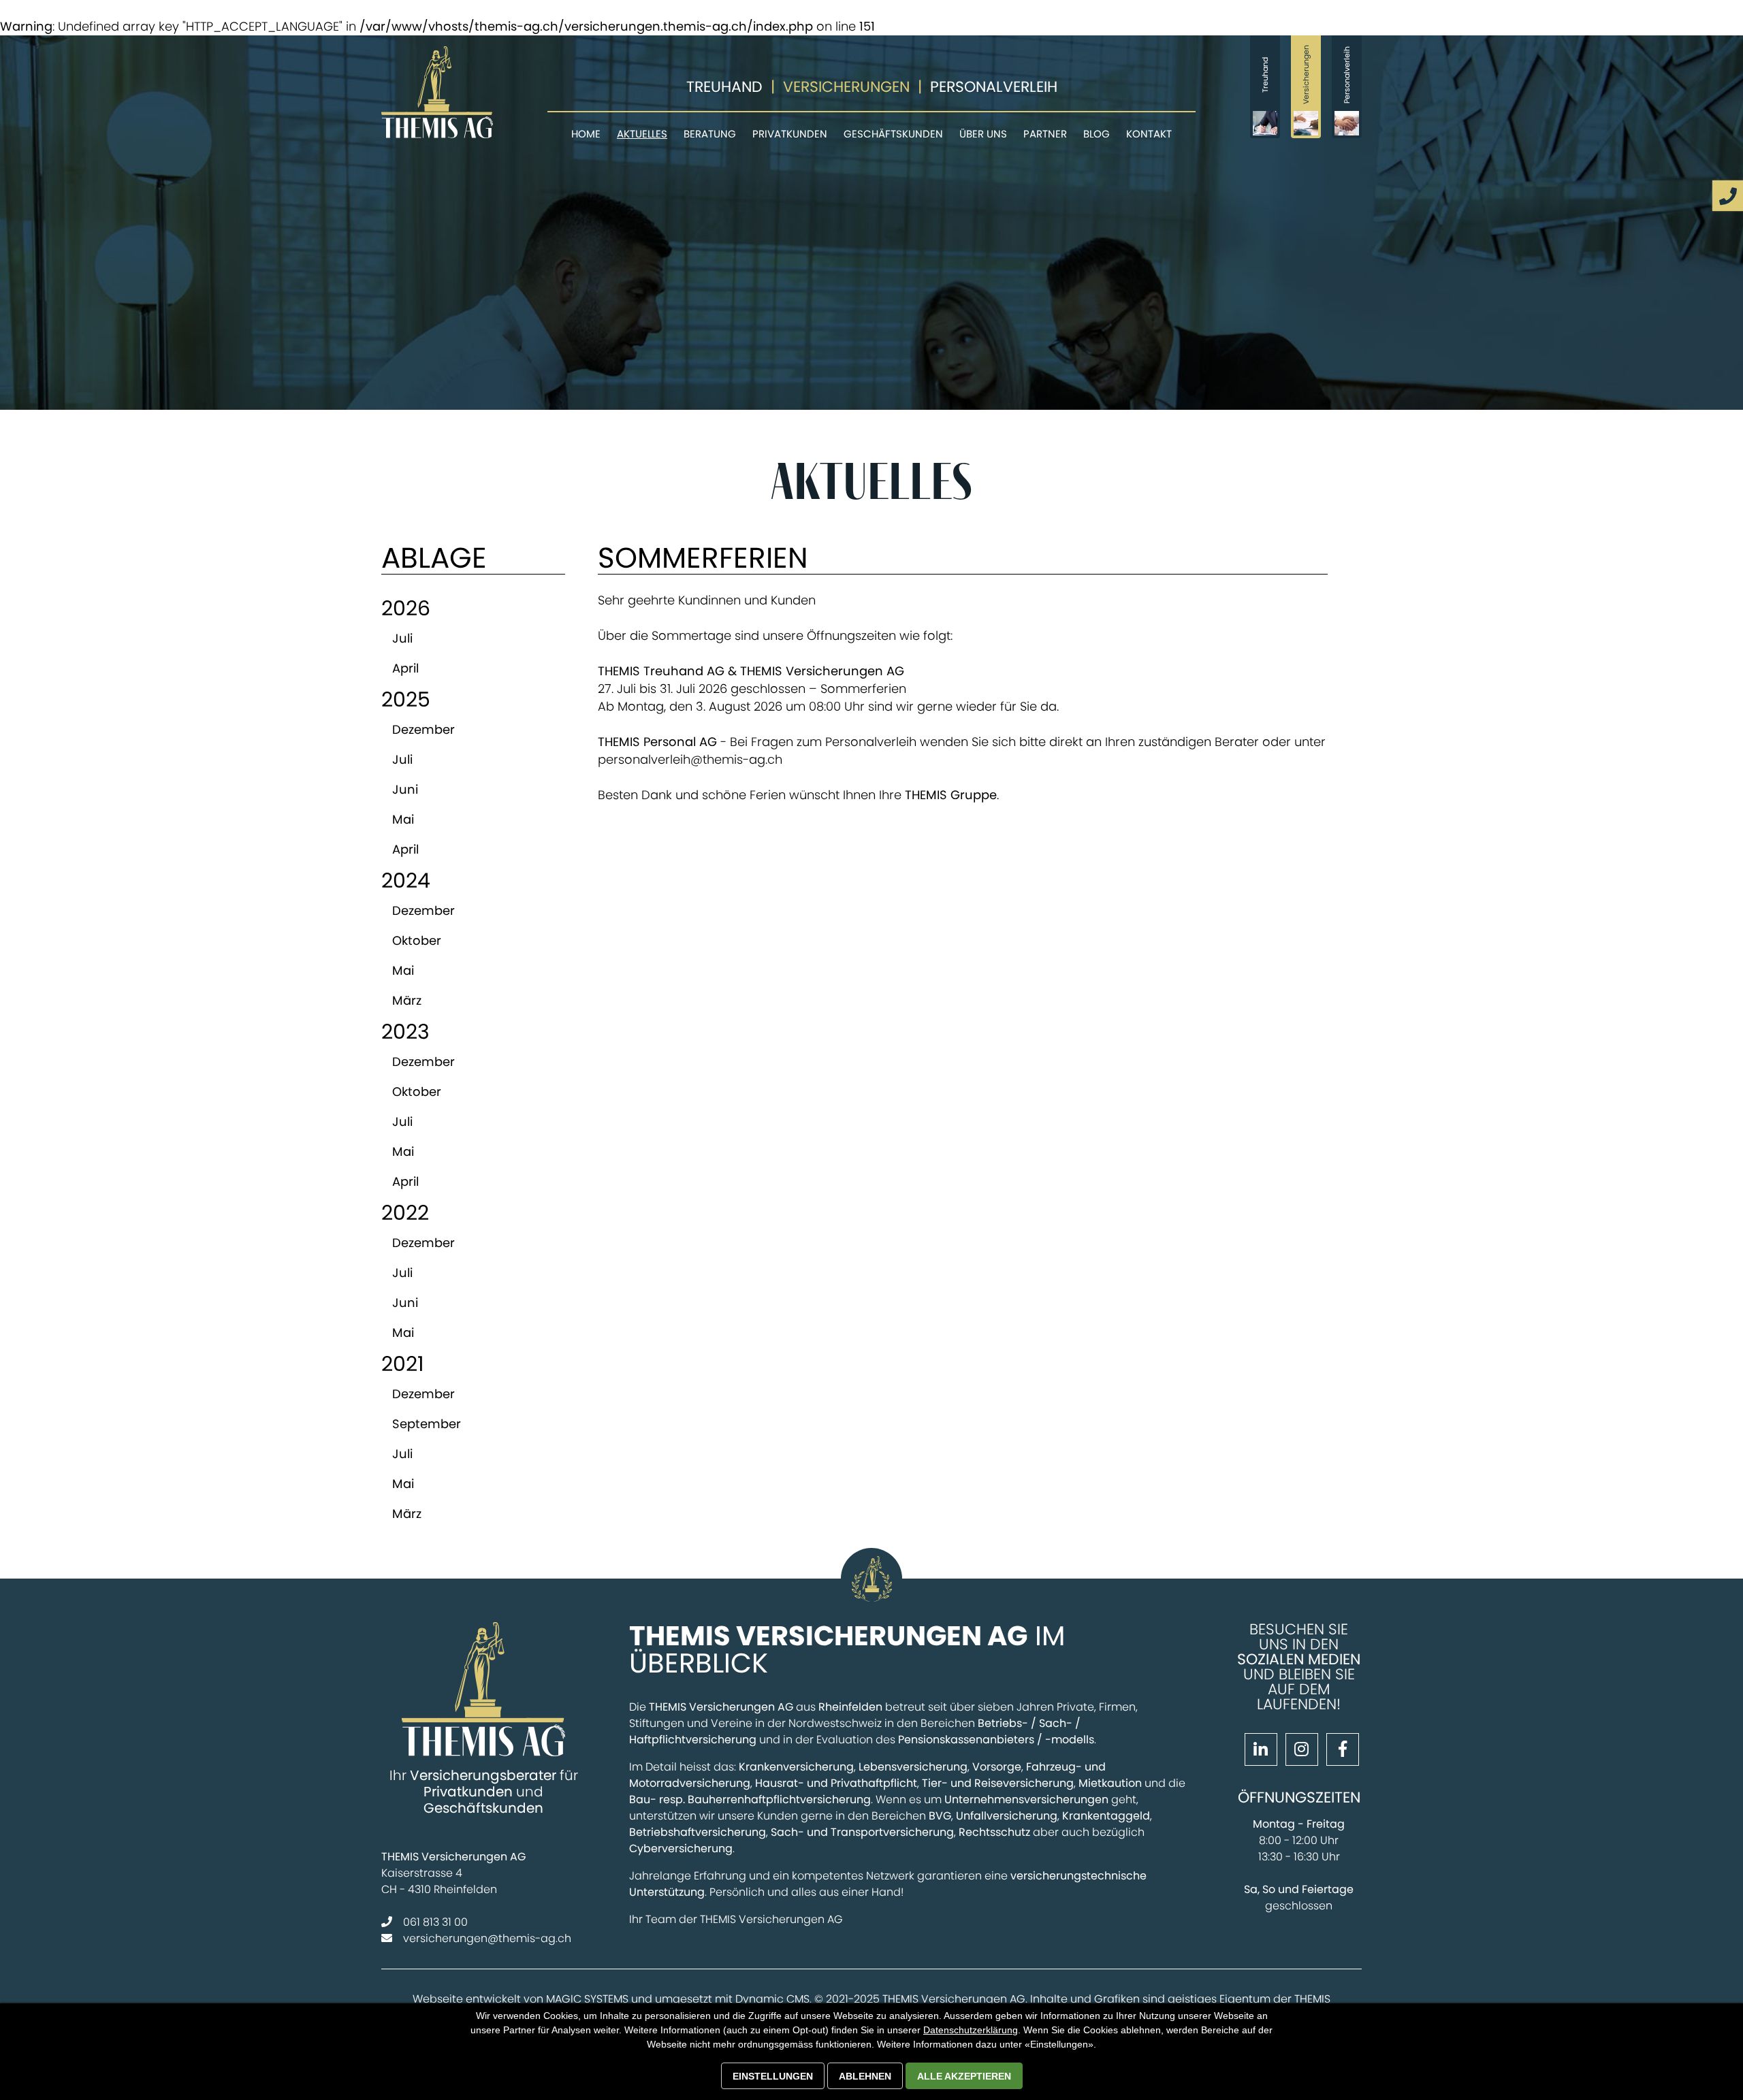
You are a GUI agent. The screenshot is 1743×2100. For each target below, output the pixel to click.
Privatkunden (790, 134)
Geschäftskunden (893, 134)
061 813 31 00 (435, 1922)
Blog (1097, 134)
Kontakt (1149, 134)
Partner (1045, 134)
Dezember (423, 729)
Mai (403, 819)
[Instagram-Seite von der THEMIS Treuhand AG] (1299, 1751)
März (407, 1000)
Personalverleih (994, 87)
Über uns (983, 134)
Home (586, 134)
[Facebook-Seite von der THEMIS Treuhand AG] (1340, 1751)
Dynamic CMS (772, 1999)
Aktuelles (642, 134)
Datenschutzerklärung (971, 2030)
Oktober (417, 940)
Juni (405, 789)
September (427, 1424)
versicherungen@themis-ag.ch (487, 1938)
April (405, 668)
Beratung (710, 134)
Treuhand (724, 87)
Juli (402, 638)
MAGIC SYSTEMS (587, 1999)
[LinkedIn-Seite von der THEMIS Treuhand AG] (1258, 1751)
